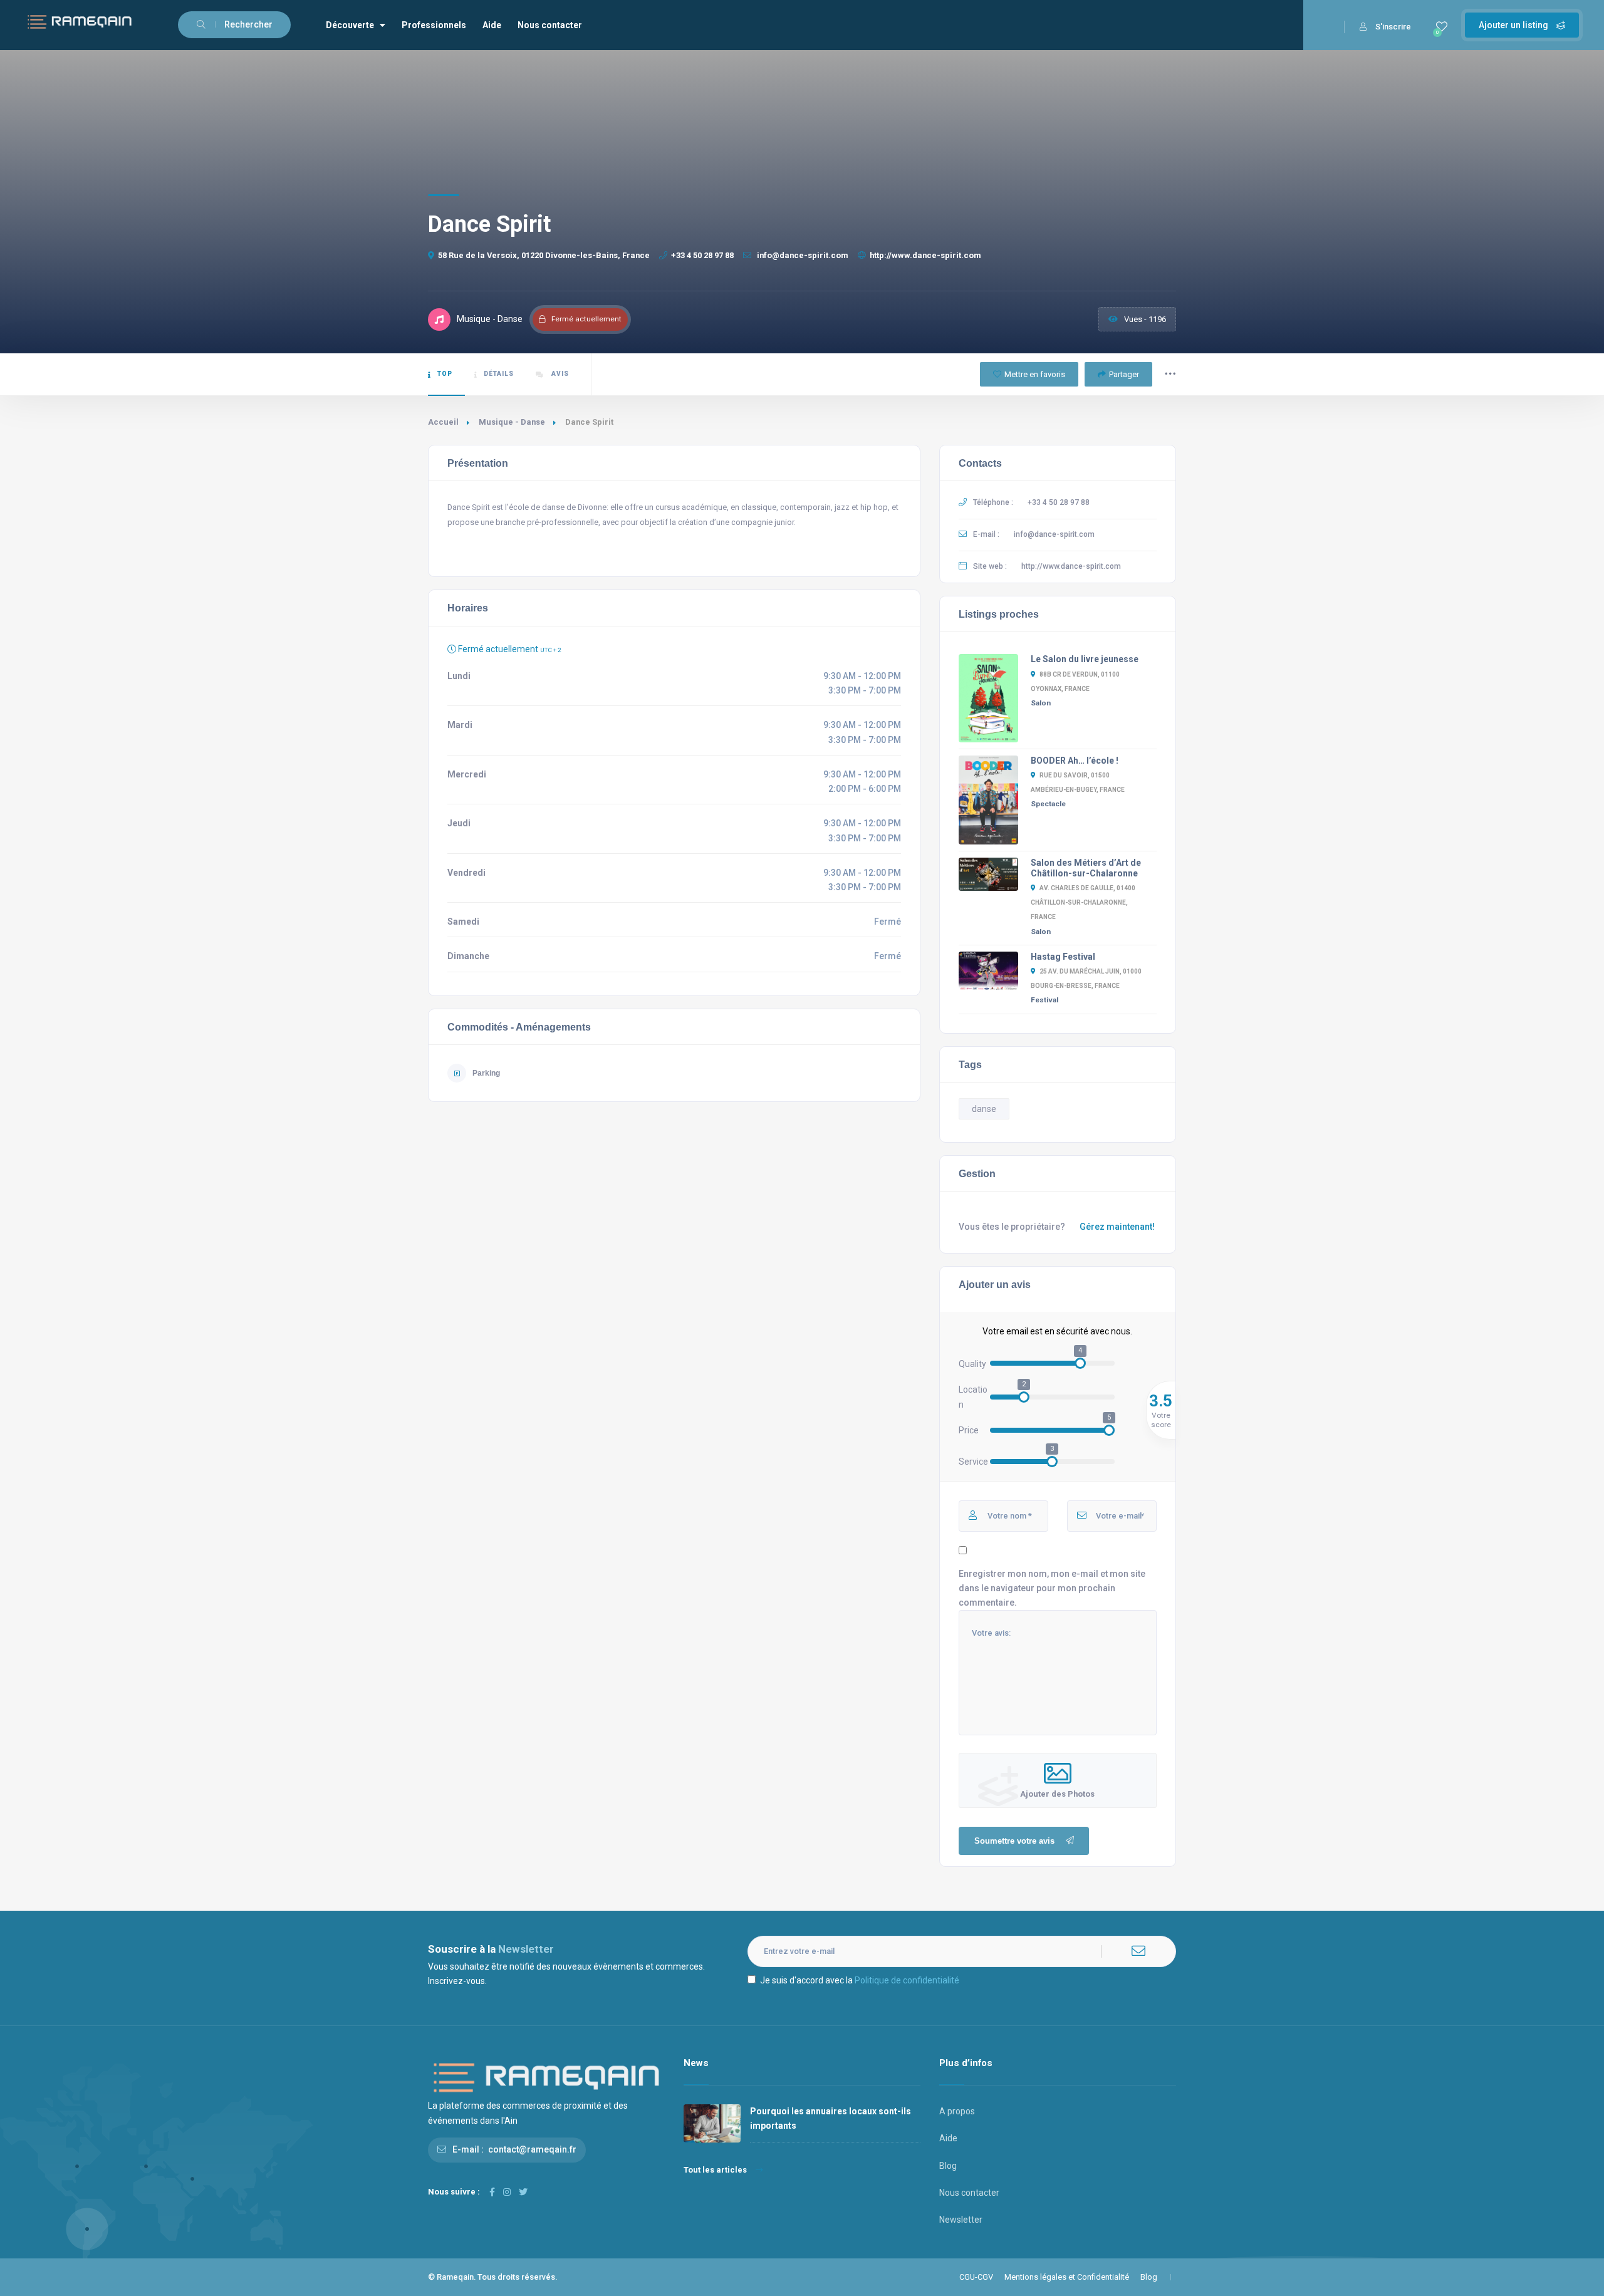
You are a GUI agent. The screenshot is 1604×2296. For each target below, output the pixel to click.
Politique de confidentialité (907, 1980)
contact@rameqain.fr (532, 2149)
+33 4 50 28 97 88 (702, 255)
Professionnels (434, 25)
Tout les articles (715, 2170)
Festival (1044, 1000)
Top (445, 374)
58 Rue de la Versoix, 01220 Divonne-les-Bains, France (544, 255)
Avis (559, 374)
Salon (1041, 703)
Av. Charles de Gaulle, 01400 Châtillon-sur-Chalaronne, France (1083, 902)
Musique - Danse (512, 422)
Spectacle (1048, 804)
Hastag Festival (1063, 957)
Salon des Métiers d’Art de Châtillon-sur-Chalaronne (1086, 868)
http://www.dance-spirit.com (925, 255)
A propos (957, 2111)
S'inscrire (1393, 27)
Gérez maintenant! (1117, 1227)
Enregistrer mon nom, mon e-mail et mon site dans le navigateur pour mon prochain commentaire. (1052, 1588)
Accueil (443, 422)
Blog (948, 2166)
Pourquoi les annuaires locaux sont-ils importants (831, 2118)
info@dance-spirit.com (802, 255)
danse (984, 1109)
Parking (486, 1073)
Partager (1124, 374)
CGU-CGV (976, 2277)
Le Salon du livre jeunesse (1085, 659)
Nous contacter (550, 25)
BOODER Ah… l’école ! (1075, 761)
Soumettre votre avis (1014, 1841)
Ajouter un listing (1514, 25)
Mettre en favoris (1035, 374)
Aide (492, 25)
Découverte (350, 25)
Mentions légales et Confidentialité (1067, 2277)
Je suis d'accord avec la (860, 1980)
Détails (499, 374)
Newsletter (961, 2220)
